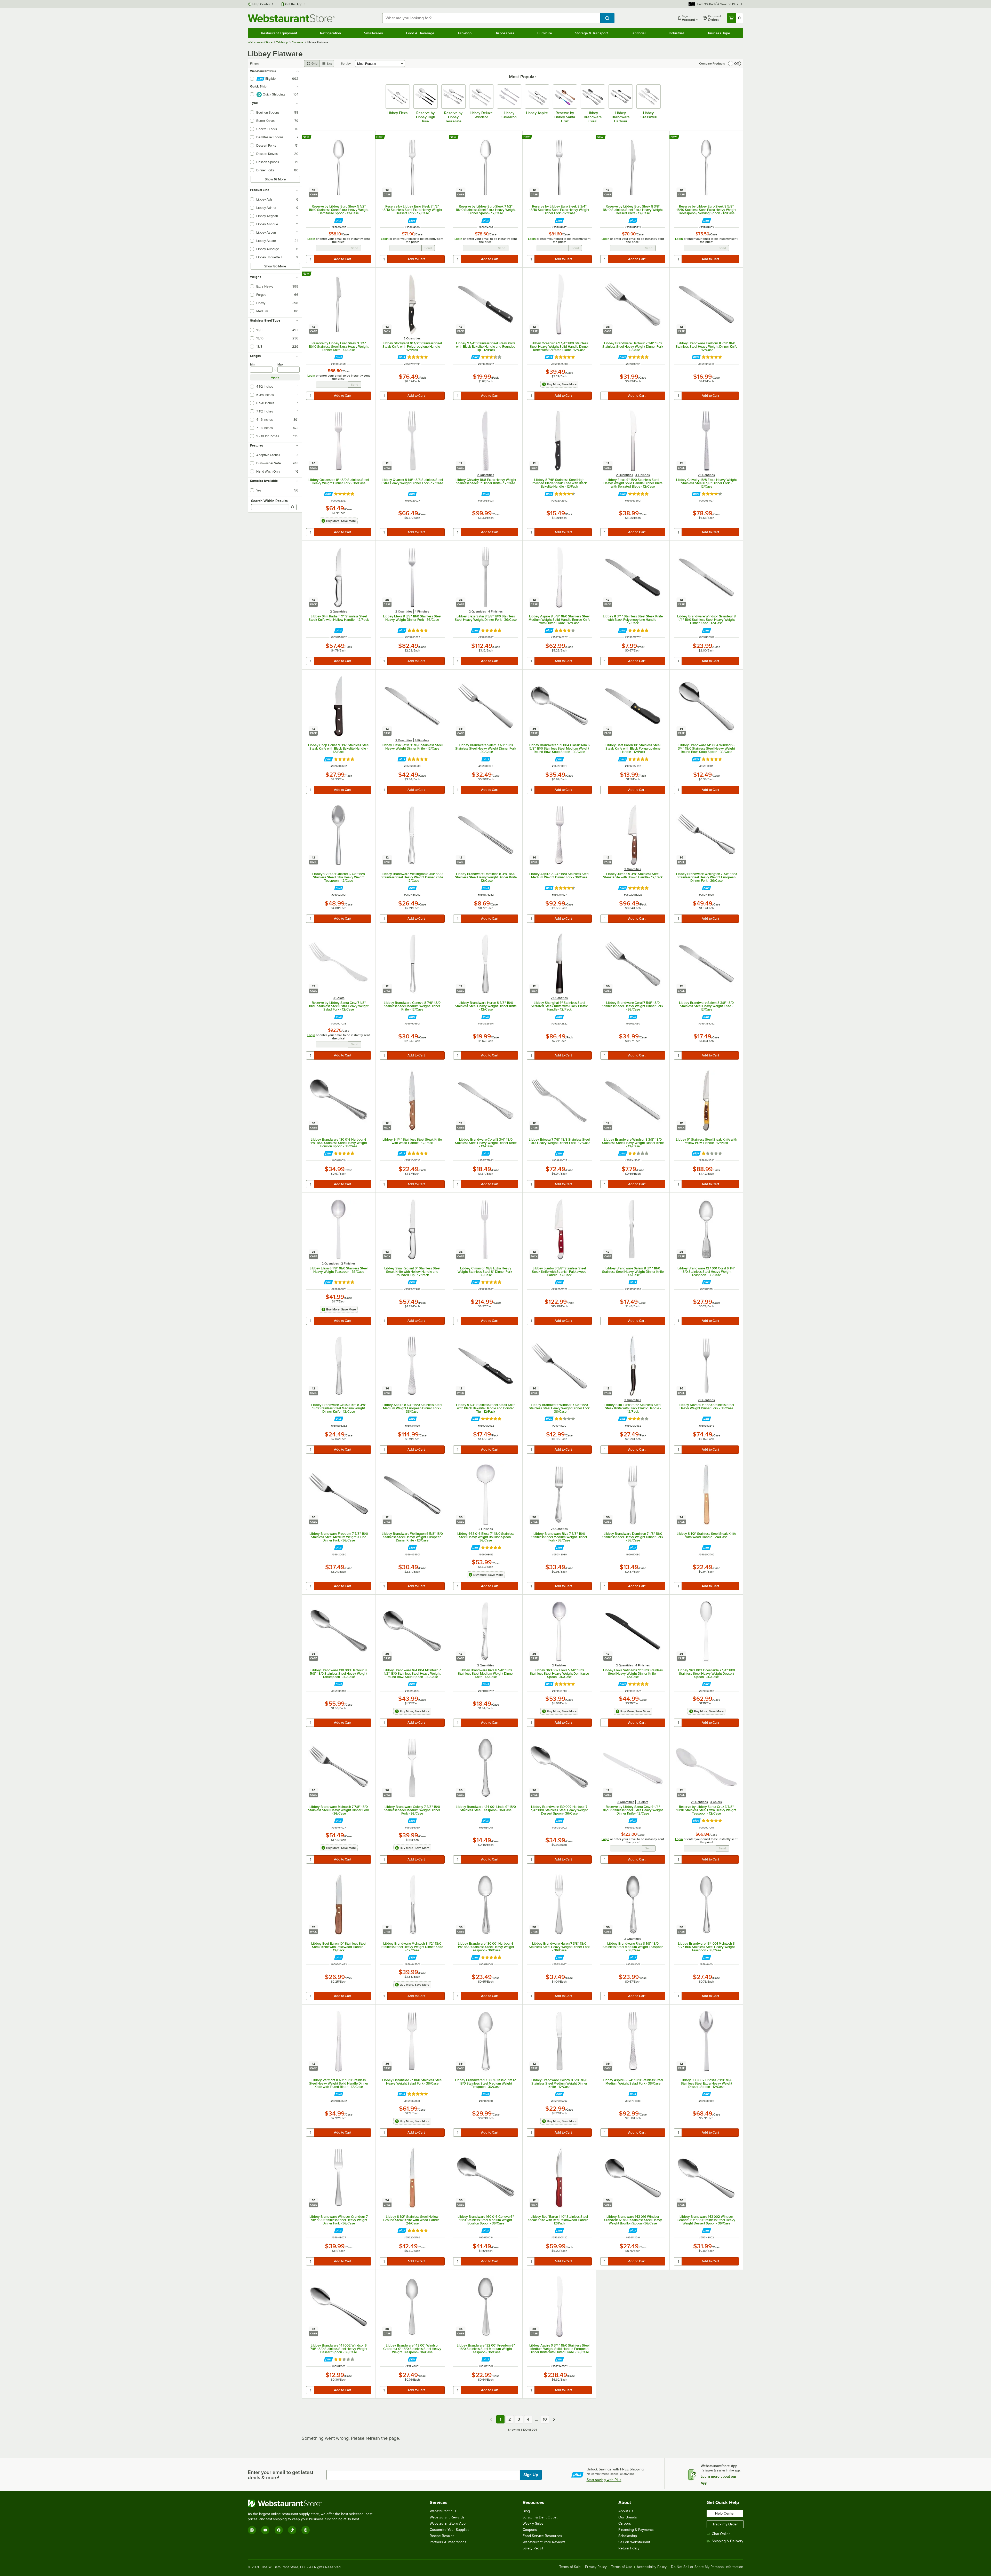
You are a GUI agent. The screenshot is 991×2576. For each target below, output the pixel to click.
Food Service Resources (542, 2536)
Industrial (676, 33)
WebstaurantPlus (443, 2511)
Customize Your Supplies (450, 2530)
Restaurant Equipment (279, 33)
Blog (526, 2511)
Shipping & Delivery (728, 2541)
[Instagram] (252, 2530)
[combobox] (491, 18)
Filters (254, 63)
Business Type (718, 33)
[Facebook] (279, 2530)
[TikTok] (292, 2530)
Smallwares (374, 33)
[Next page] (554, 2419)
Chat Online (721, 2534)
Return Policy (629, 2548)
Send (355, 248)
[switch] (734, 63)
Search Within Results (269, 501)
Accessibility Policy (652, 2567)
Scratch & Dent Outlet (540, 2517)
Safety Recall (533, 2548)
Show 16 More (275, 179)
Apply (275, 377)
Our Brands (628, 2517)
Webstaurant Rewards (447, 2517)
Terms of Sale (570, 2567)
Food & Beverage (420, 33)
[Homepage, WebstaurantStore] (291, 18)
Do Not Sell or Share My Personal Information (707, 2567)
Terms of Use (622, 2567)
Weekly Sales (533, 2523)
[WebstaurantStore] (312, 2503)
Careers (625, 2523)
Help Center (261, 4)
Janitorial (638, 33)
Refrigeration (330, 33)
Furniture (545, 33)
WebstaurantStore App (448, 2523)
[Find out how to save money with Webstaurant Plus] (339, 221)
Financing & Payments (636, 2530)
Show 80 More (275, 266)
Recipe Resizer (442, 2536)
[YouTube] (265, 2530)
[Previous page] (491, 2419)
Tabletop (465, 33)
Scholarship (628, 2536)
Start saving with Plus (604, 2480)
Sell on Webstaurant (634, 2542)
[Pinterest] (306, 2530)
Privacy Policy (596, 2567)
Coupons (530, 2530)
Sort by (346, 63)
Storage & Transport (592, 33)
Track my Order (725, 2524)
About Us (626, 2511)
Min (253, 364)
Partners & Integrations (448, 2542)
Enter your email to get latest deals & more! (281, 2475)
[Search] (293, 507)
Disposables (504, 33)
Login (311, 239)
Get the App (294, 4)
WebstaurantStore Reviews (544, 2542)
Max (280, 364)
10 (545, 2419)
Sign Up (531, 2475)
